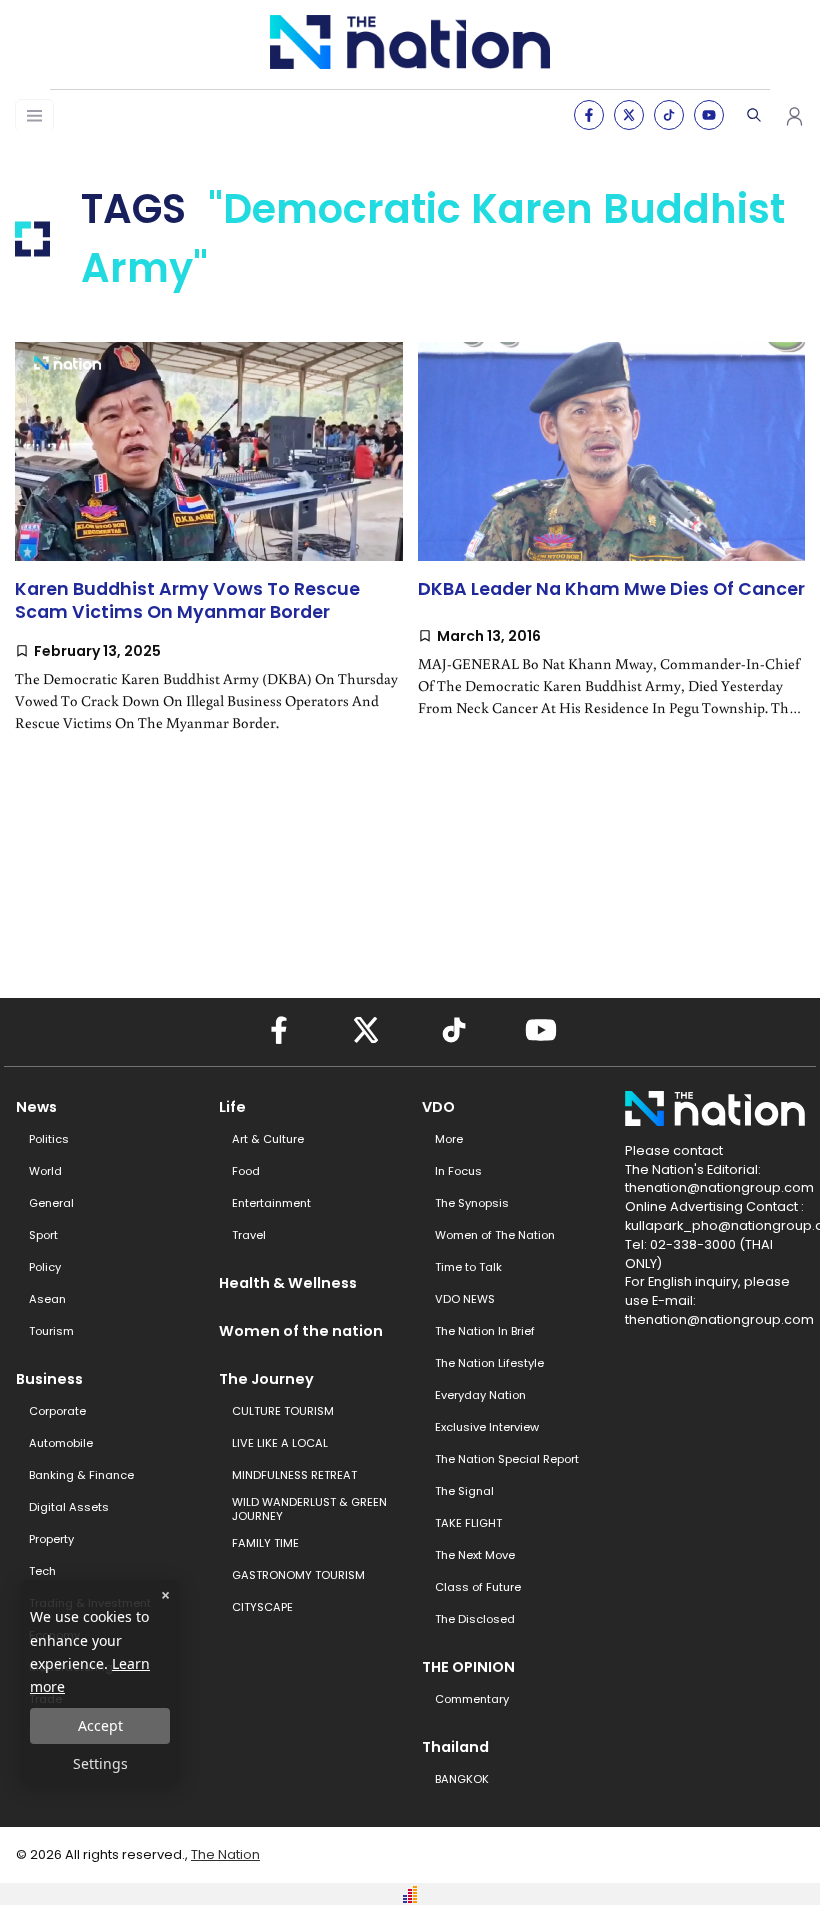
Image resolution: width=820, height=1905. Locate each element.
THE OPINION (468, 1667)
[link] (209, 554)
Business (49, 1379)
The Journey (266, 1379)
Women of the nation (301, 1331)
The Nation (225, 1854)
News (36, 1107)
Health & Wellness (288, 1283)
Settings (100, 1763)
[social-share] (589, 115)
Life (232, 1107)
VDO (438, 1107)
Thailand (455, 1747)
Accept (100, 1725)
